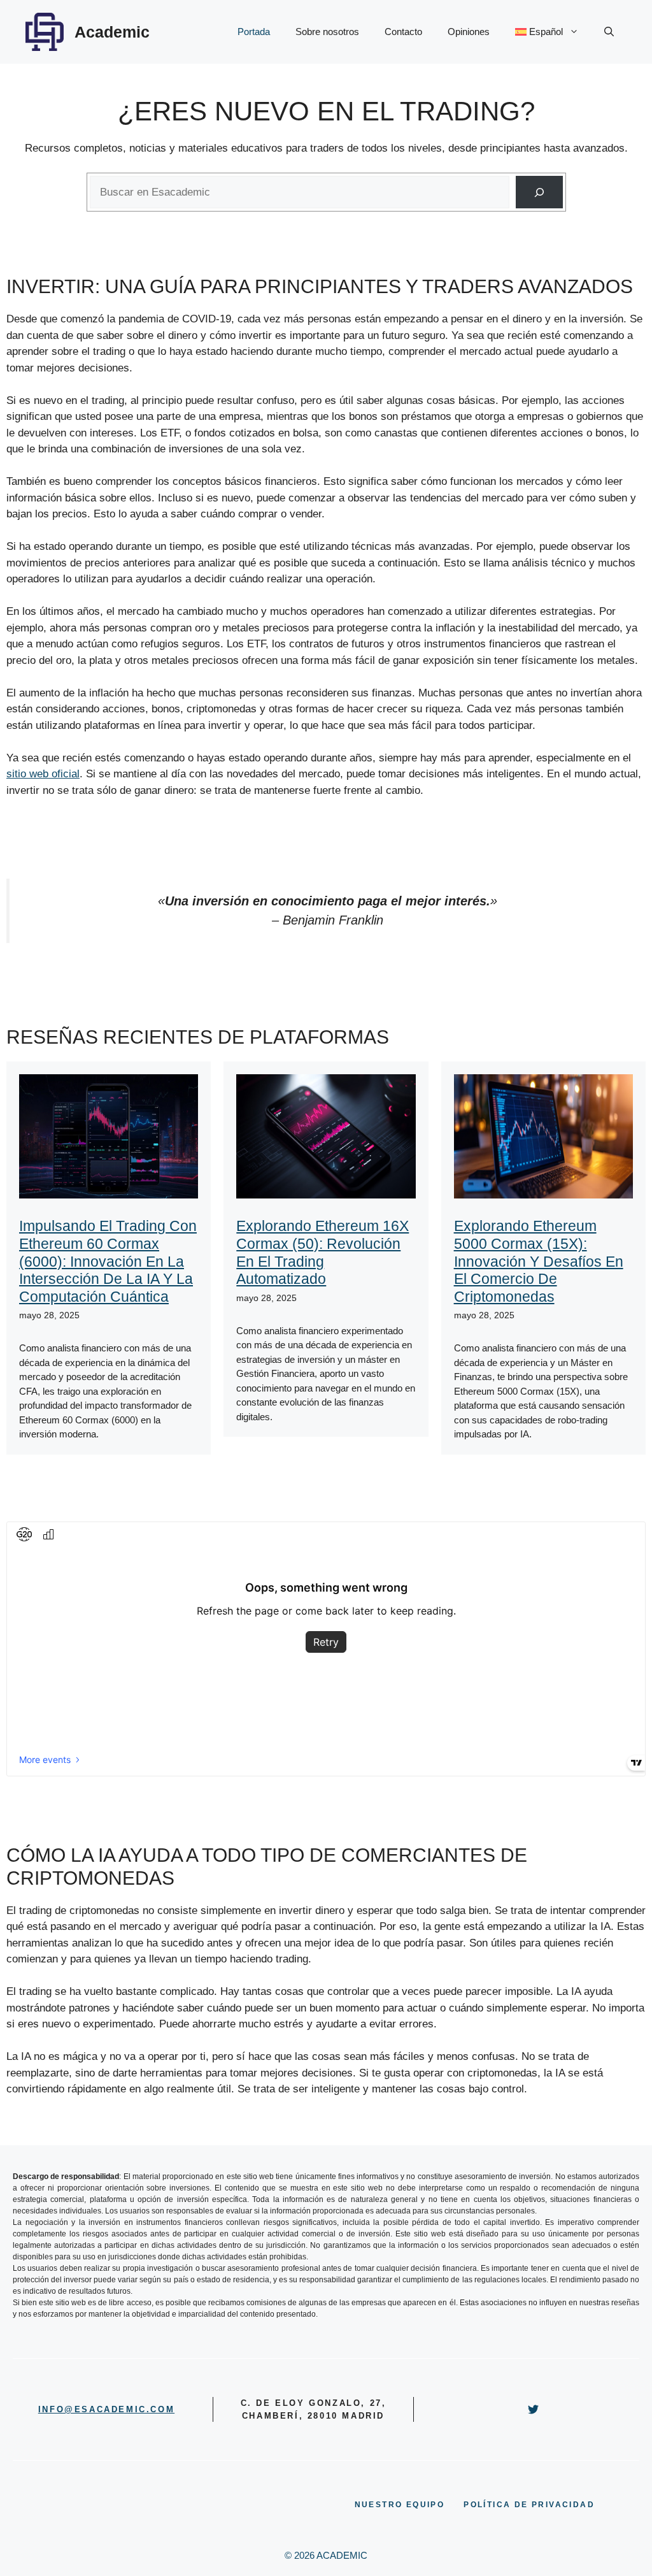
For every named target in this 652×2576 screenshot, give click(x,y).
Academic (112, 32)
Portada (254, 32)
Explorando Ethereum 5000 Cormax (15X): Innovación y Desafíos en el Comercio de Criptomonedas (539, 1261)
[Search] (539, 192)
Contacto (403, 32)
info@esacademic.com (106, 2409)
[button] (609, 32)
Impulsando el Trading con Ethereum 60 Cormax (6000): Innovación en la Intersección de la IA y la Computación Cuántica (108, 1261)
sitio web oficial (43, 774)
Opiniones (469, 32)
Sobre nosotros (327, 32)
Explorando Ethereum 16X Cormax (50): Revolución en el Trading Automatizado (322, 1252)
